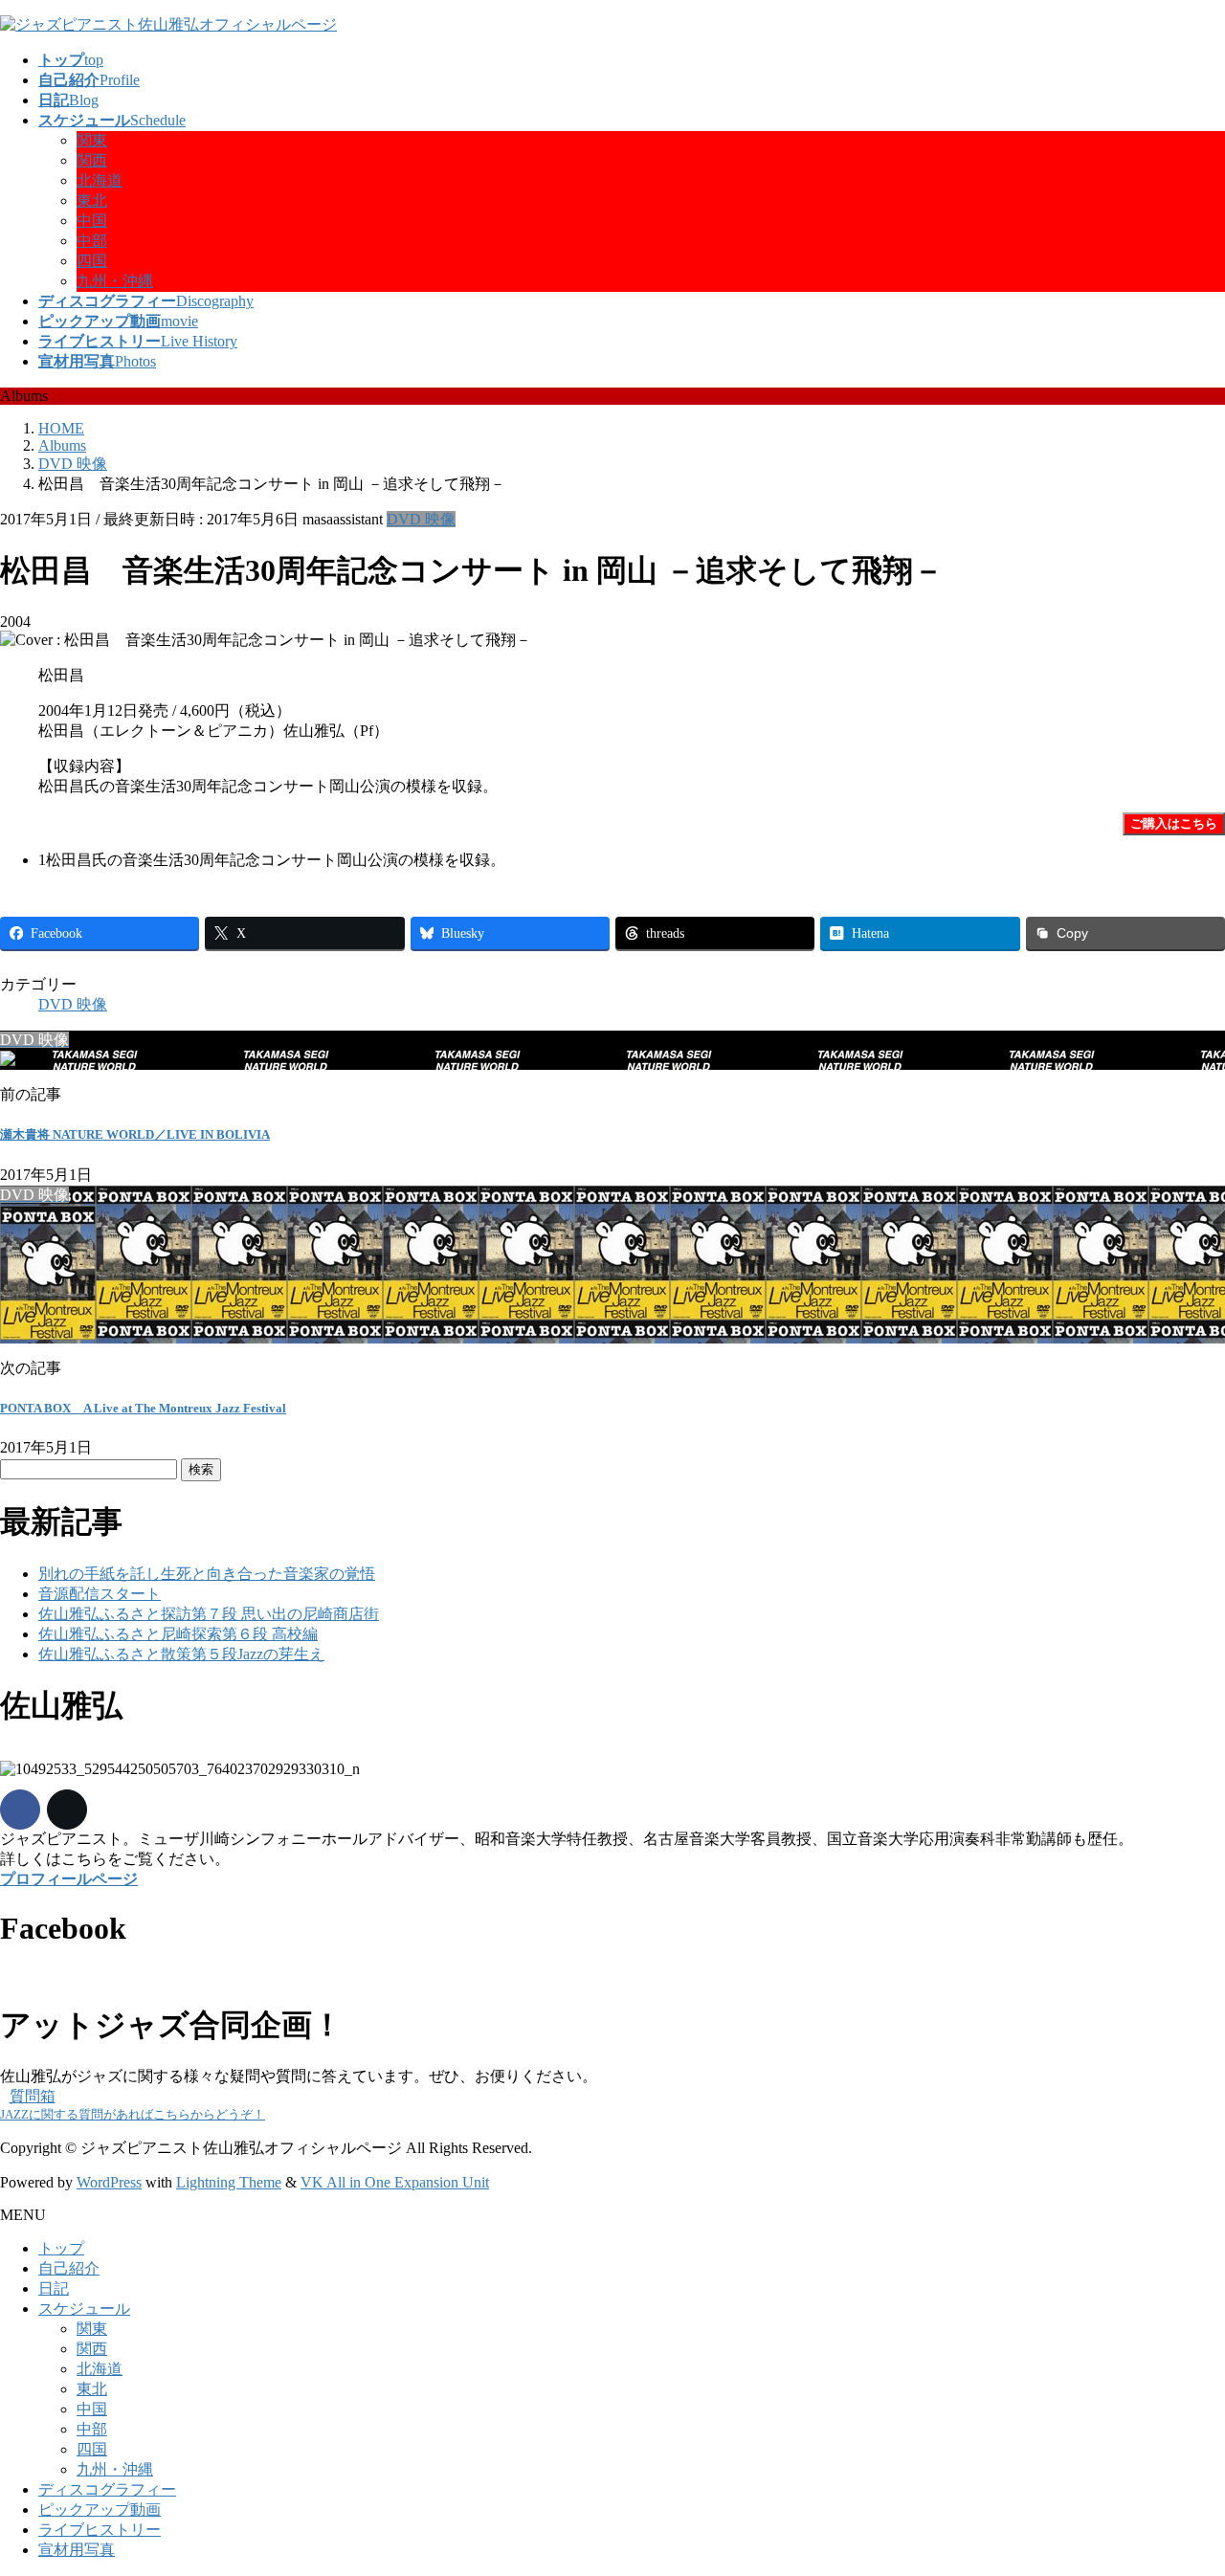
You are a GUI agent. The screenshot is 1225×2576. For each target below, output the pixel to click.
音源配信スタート (100, 1594)
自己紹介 (69, 2268)
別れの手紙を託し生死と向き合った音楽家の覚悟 (207, 1574)
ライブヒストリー (100, 2530)
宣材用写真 (77, 2550)
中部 (92, 241)
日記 (54, 2288)
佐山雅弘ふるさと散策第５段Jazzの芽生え (181, 1654)
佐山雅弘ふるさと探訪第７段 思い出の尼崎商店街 (209, 1614)
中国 (92, 221)
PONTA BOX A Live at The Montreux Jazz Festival (143, 1408)
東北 (92, 200)
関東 (92, 140)
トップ (61, 2248)
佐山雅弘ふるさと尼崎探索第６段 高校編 (178, 1634)
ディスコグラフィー (107, 2489)
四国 (92, 261)
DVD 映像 (421, 519)
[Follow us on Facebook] (20, 1810)
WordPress (109, 2182)
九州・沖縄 (115, 281)
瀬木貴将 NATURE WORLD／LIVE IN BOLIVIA (135, 1134)
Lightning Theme (229, 2182)
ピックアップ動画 (100, 2509)
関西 (92, 160)
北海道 (100, 180)
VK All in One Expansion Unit (395, 2182)
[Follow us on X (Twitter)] (67, 1810)
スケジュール (84, 2309)
